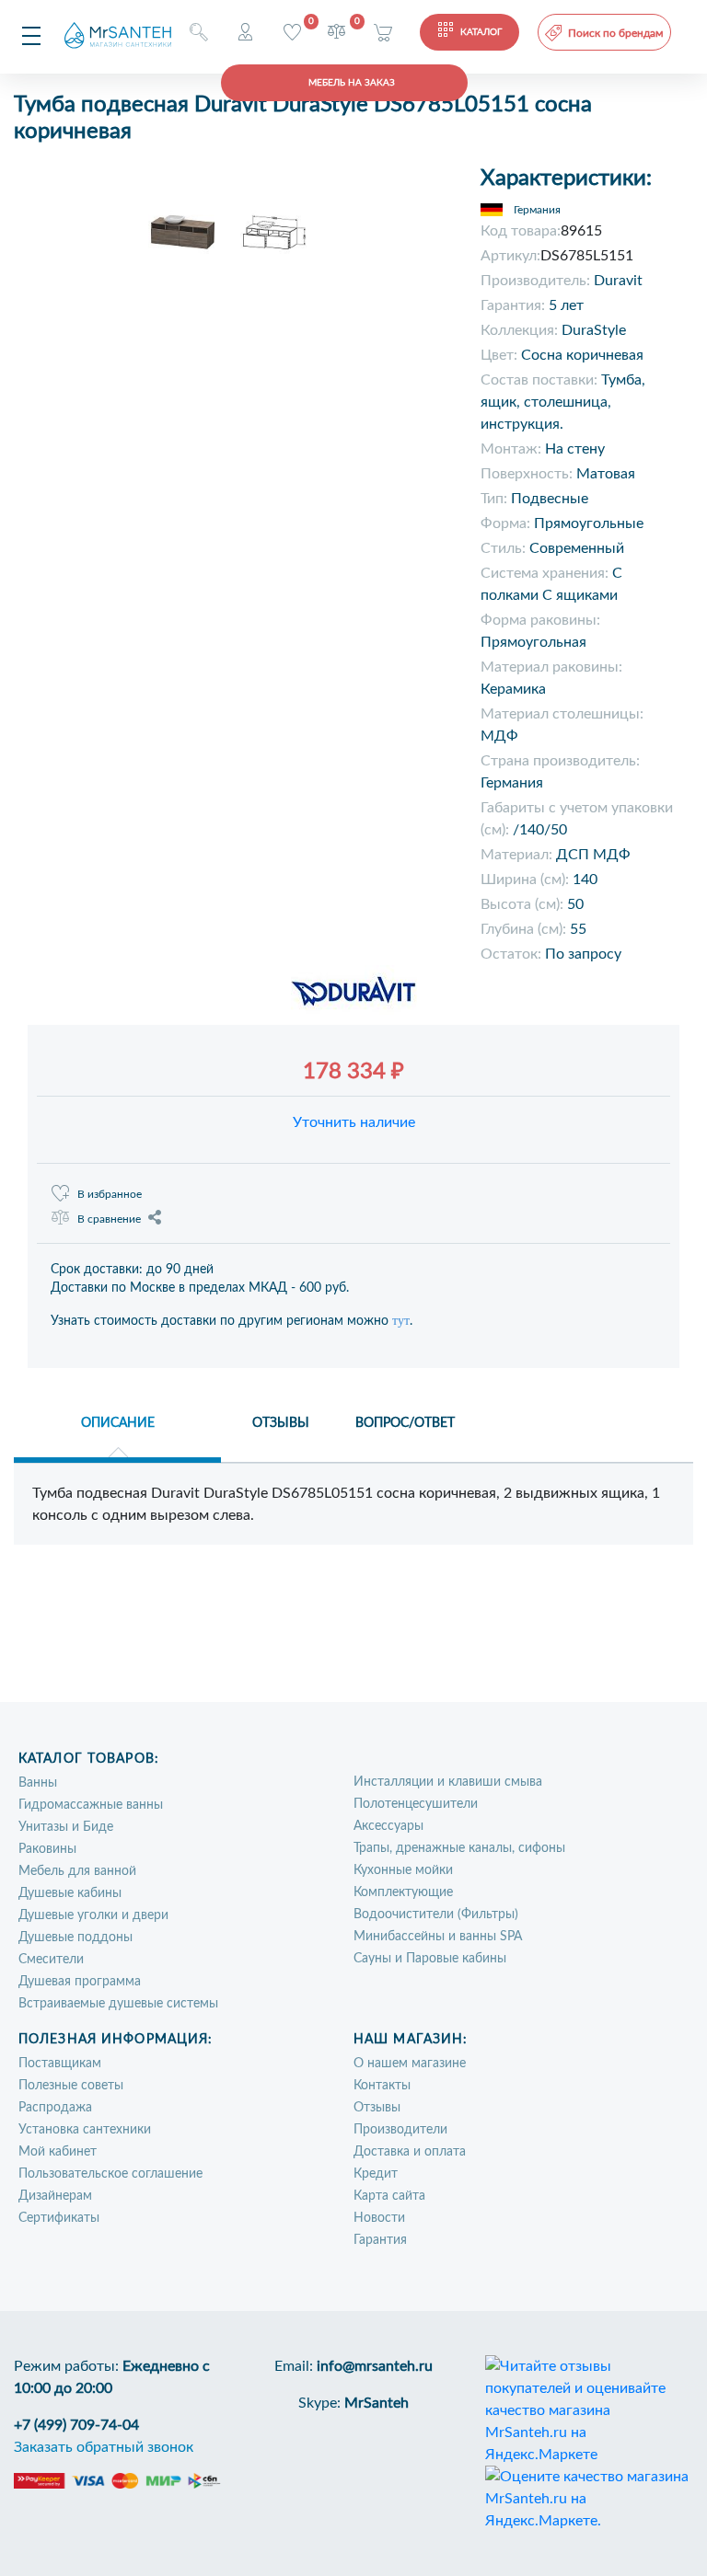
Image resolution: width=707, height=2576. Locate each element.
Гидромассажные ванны (91, 1805)
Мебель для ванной (77, 1871)
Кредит (376, 2174)
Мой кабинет (58, 2152)
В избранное (110, 1194)
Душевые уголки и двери (93, 1915)
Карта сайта (389, 2196)
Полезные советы (71, 2086)
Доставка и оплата (410, 2152)
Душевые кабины (70, 1893)
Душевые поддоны (75, 1938)
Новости (379, 2218)
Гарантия (380, 2240)
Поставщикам (60, 2064)
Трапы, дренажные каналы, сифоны (459, 1848)
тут (401, 1321)
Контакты (382, 2086)
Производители (400, 2130)
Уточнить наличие (354, 1122)
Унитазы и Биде (66, 1827)
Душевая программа (80, 1982)
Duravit (618, 281)
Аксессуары (388, 1826)
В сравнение (109, 1219)
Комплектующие (403, 1892)
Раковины (47, 1849)
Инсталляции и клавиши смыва (448, 1782)
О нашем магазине (410, 2064)
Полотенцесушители (416, 1804)
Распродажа (55, 2108)
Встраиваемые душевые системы (118, 2004)
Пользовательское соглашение (110, 2174)
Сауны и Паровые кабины (430, 1959)
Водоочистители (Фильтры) (436, 1915)
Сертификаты (59, 2218)
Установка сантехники (85, 2130)
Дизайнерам (55, 2196)
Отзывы (377, 2108)
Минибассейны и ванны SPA (438, 1937)
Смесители (51, 1960)
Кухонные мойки (403, 1870)
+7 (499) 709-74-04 (76, 2425)
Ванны (38, 1783)
